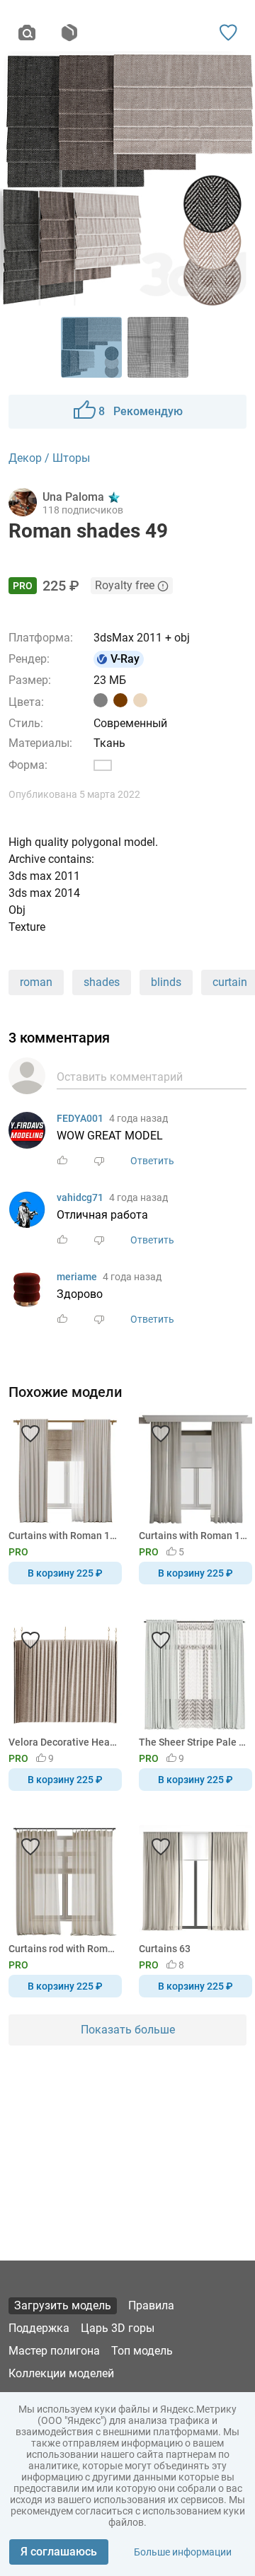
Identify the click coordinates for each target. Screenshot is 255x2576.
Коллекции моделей (61, 2373)
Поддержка (39, 2328)
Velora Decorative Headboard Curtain (63, 1742)
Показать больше (128, 2030)
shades (102, 982)
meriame (77, 1277)
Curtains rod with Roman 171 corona (63, 1949)
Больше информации (183, 2552)
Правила (151, 2305)
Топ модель (142, 2351)
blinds (166, 982)
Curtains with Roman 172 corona (63, 1536)
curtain (230, 982)
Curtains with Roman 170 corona (193, 1536)
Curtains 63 (165, 1949)
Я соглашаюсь (59, 2552)
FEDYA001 (80, 1118)
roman (36, 982)
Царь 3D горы (118, 2328)
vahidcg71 (80, 1197)
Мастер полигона (54, 2351)
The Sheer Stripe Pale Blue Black (193, 1742)
